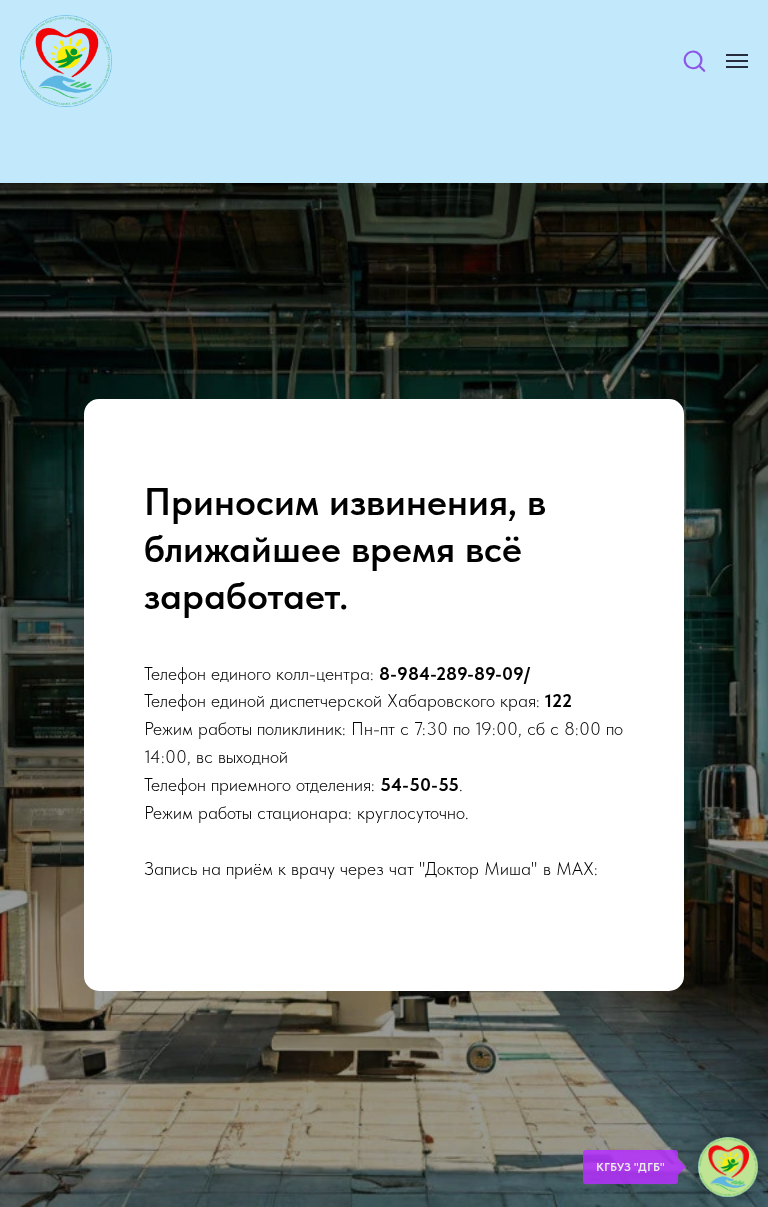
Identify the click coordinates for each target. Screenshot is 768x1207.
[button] (694, 60)
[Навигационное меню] (737, 61)
